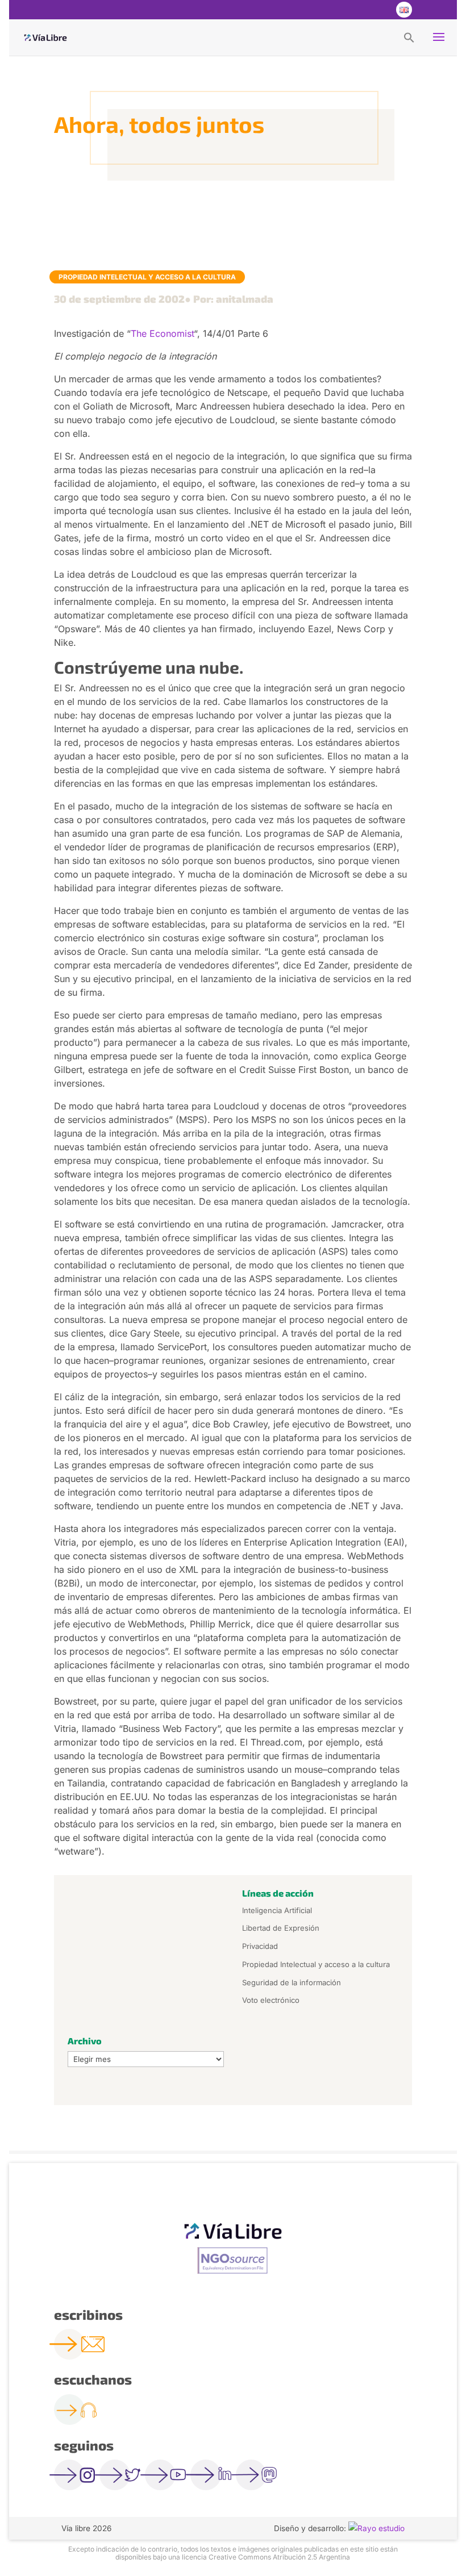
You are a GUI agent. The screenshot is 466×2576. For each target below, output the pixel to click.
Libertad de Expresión (281, 1928)
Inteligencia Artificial (277, 1910)
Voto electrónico (271, 2000)
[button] (409, 37)
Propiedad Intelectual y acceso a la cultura (147, 277)
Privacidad (260, 1946)
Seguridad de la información (292, 1982)
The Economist (162, 333)
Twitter (357, 10)
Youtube (380, 10)
